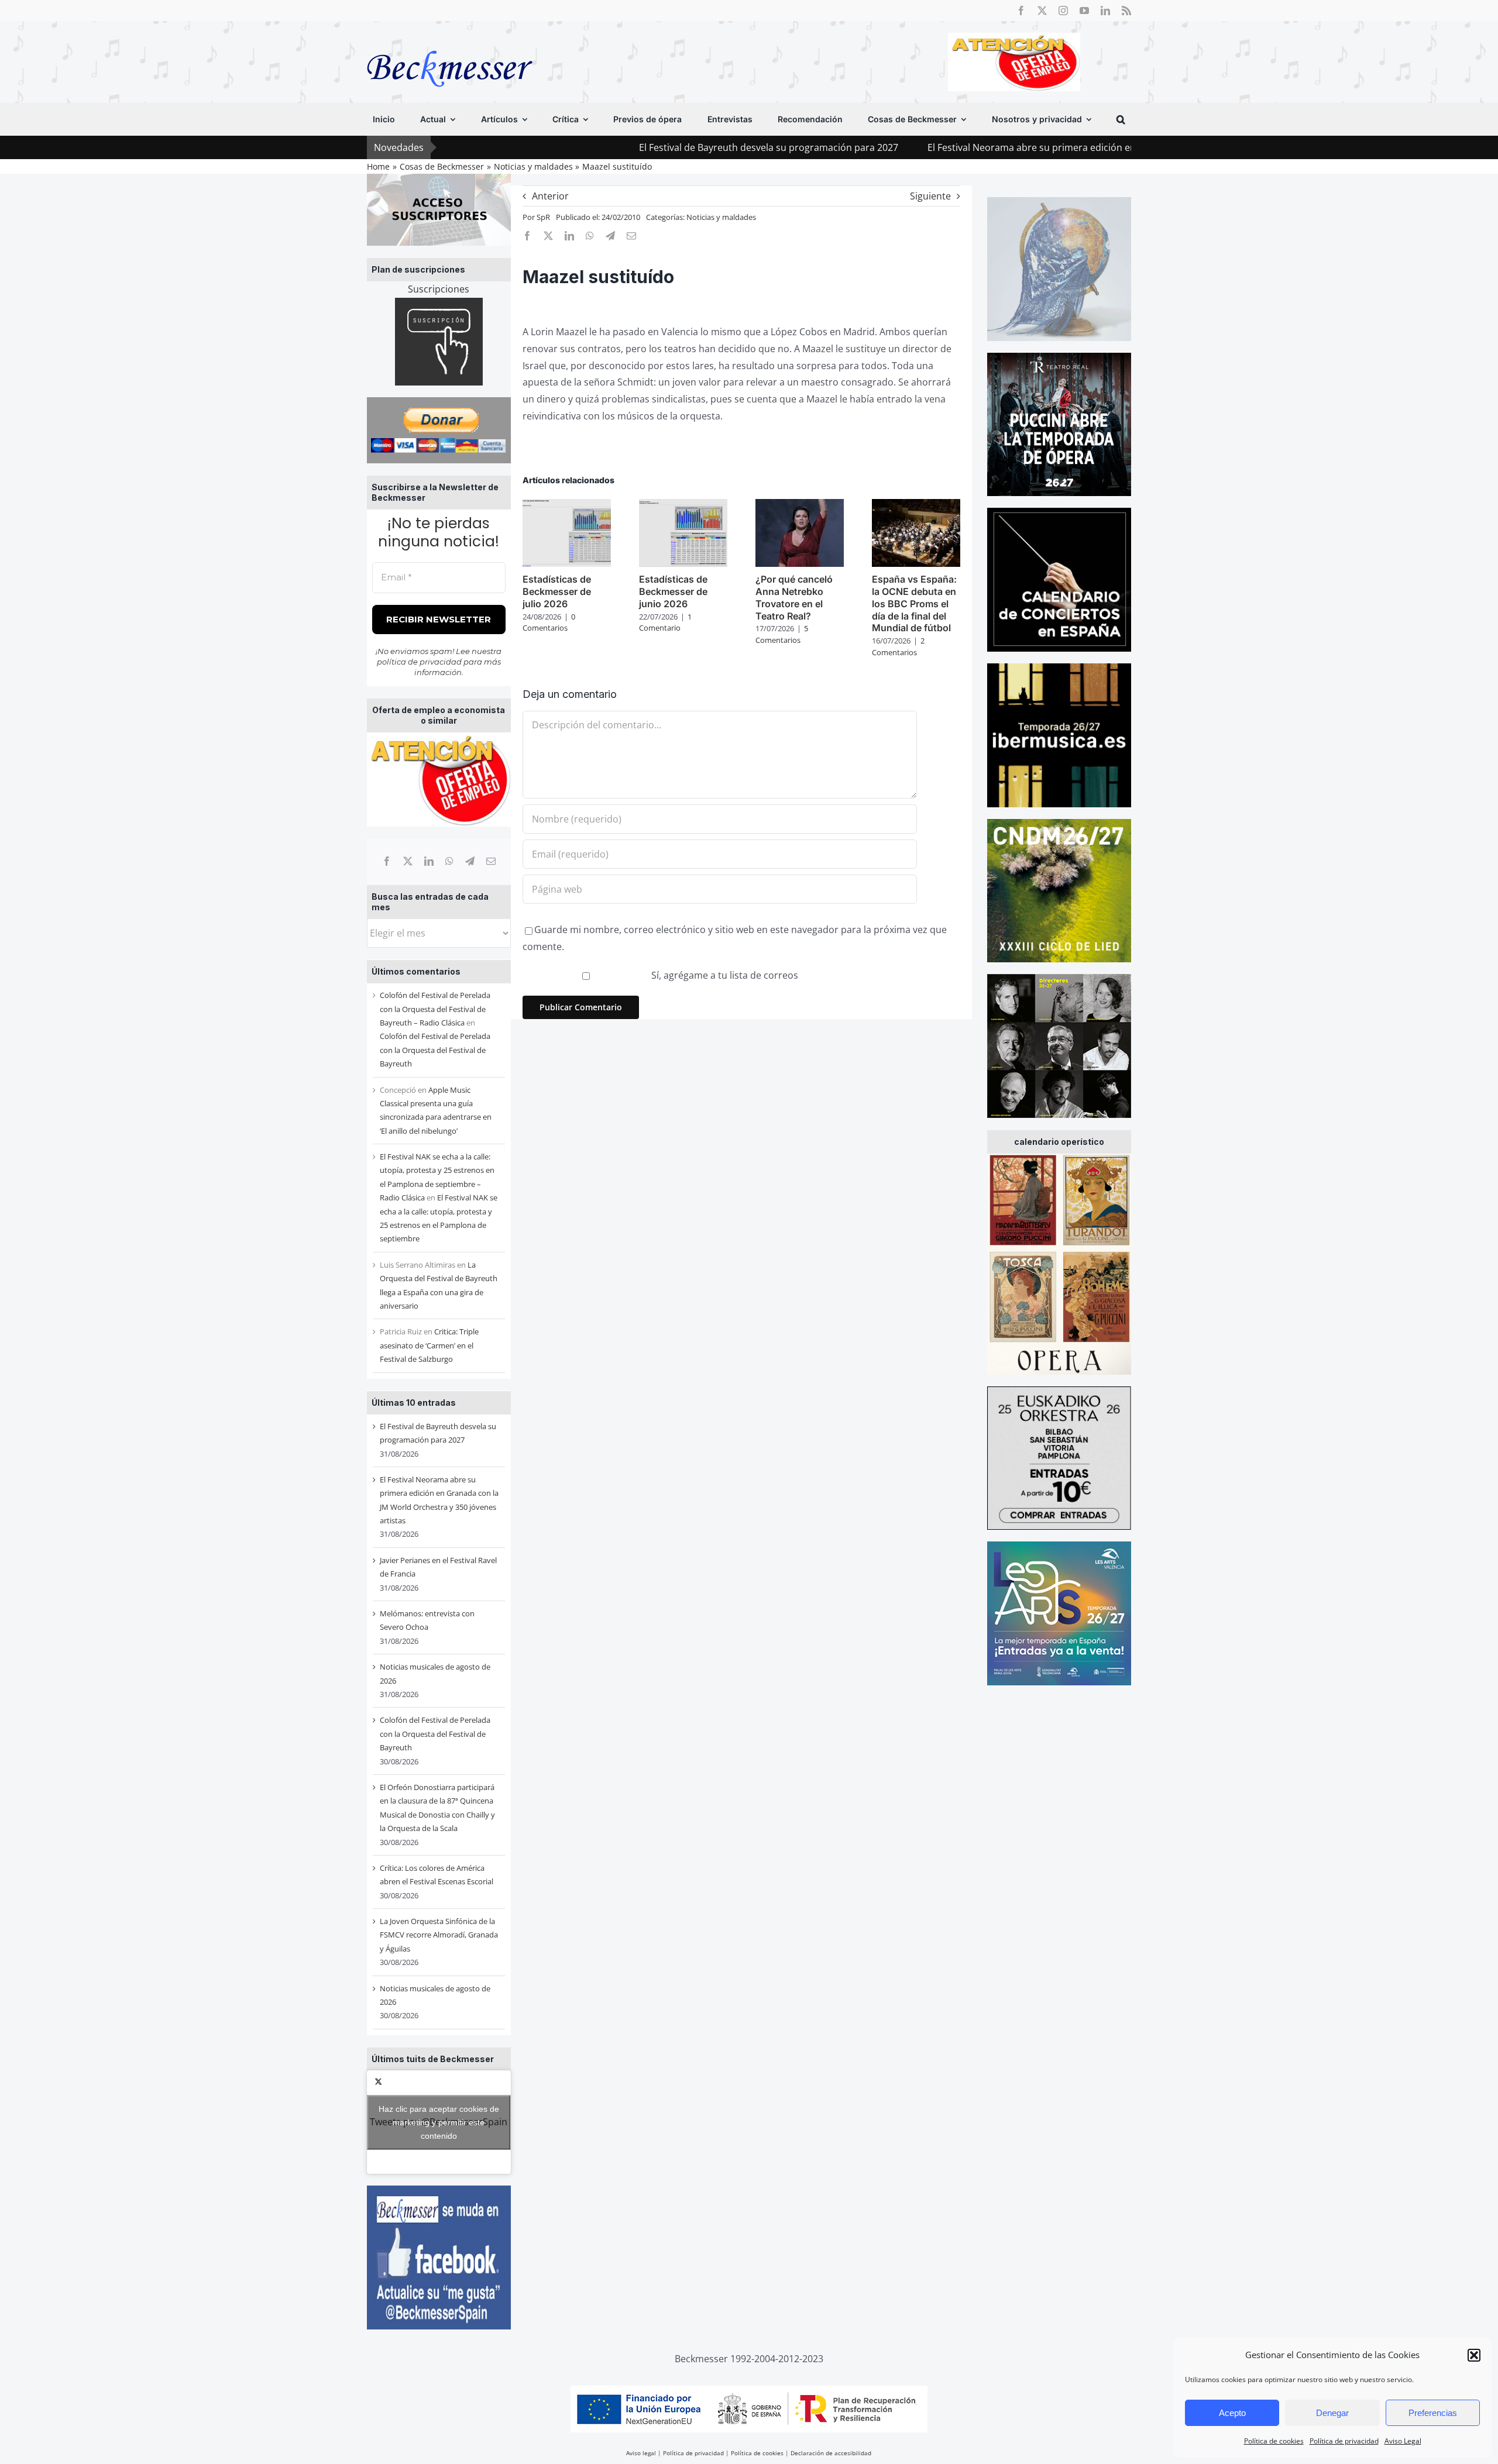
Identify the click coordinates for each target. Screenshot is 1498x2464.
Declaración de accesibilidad (831, 2453)
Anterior (550, 196)
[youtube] (1084, 11)
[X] (408, 861)
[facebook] (1021, 11)
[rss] (1126, 11)
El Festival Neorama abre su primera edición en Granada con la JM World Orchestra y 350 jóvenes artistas (1043, 147)
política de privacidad (419, 662)
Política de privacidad (1344, 2441)
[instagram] (1063, 11)
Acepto (1232, 2413)
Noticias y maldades (721, 217)
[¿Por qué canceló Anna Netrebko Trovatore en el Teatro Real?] (800, 505)
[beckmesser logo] (450, 42)
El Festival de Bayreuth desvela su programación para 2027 (652, 147)
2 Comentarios (898, 646)
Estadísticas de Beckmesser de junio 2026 (673, 591)
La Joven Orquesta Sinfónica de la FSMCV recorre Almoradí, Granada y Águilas (439, 1935)
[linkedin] (1105, 11)
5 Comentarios (782, 634)
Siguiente (930, 196)
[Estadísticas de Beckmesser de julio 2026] (567, 505)
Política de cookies (1274, 2441)
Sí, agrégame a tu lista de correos (724, 975)
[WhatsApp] (449, 861)
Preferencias (1433, 2413)
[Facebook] (387, 861)
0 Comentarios (549, 622)
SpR (543, 217)
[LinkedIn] (429, 861)
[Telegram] (470, 861)
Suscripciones (439, 289)
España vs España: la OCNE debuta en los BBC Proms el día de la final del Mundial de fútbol (914, 603)
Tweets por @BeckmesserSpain (439, 2122)
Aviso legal (641, 2453)
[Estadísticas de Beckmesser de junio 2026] (683, 505)
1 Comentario (665, 622)
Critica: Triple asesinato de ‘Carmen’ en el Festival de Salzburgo (429, 1345)
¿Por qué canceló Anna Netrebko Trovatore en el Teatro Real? (794, 597)
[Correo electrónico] (491, 861)
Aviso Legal (1403, 2441)
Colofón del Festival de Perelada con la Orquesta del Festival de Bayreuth (435, 1050)
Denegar (1332, 2413)
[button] (1474, 2355)
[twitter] (1042, 11)
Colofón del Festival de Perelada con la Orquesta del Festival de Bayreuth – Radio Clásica (435, 1009)
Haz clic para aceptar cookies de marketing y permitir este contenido (439, 2122)
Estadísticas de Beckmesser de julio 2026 (557, 591)
